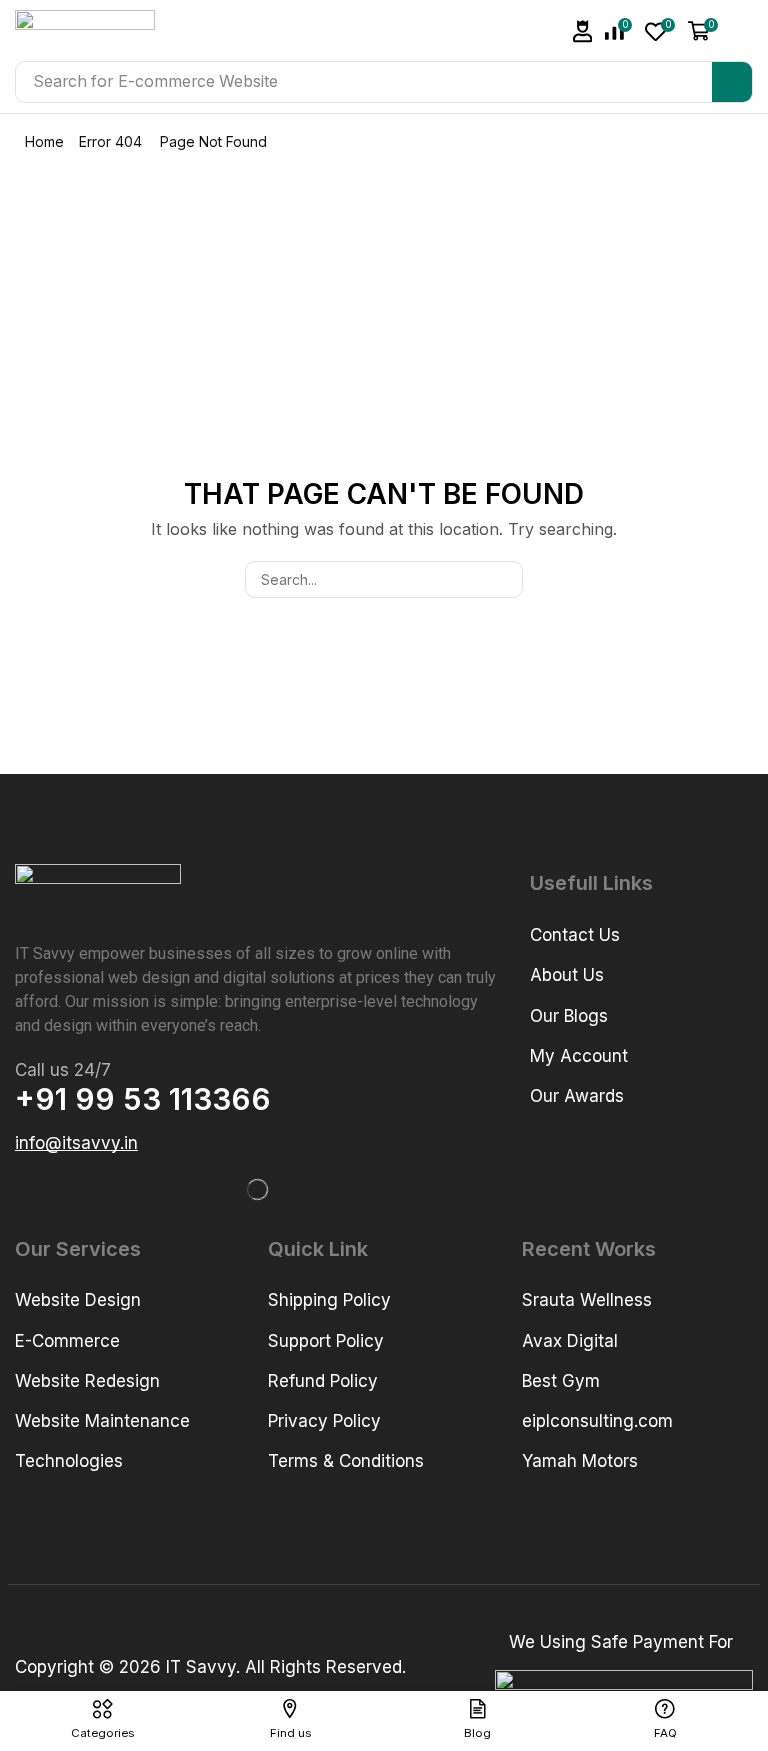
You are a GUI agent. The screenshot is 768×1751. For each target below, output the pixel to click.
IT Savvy (201, 1667)
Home (44, 141)
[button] (583, 31)
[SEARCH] (504, 579)
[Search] (732, 82)
